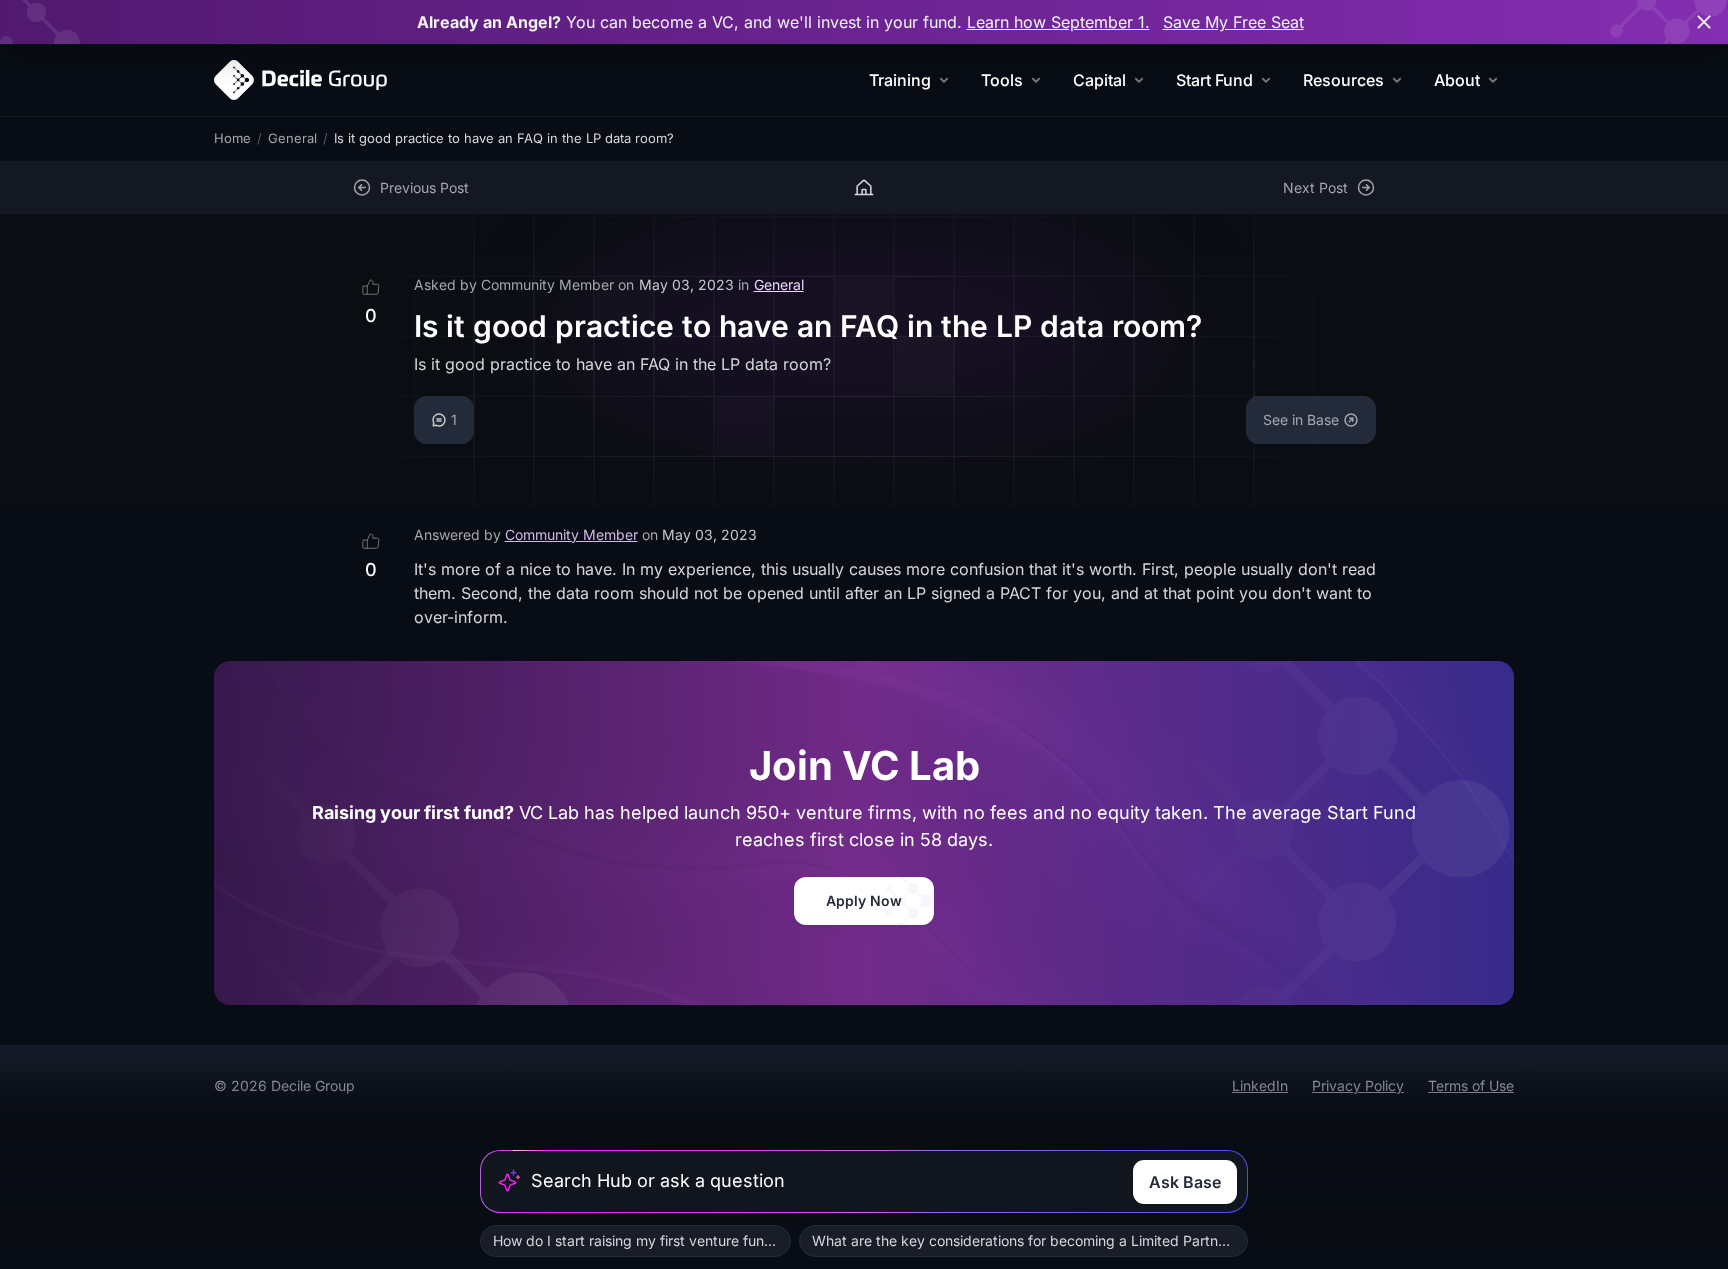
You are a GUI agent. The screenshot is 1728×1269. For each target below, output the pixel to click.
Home (232, 138)
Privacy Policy (1358, 1085)
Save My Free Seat (1233, 22)
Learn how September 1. (1058, 22)
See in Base (1301, 419)
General (292, 138)
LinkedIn (1260, 1085)
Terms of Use (1471, 1085)
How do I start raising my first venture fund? (636, 1240)
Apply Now (864, 900)
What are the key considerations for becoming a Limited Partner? (1025, 1240)
